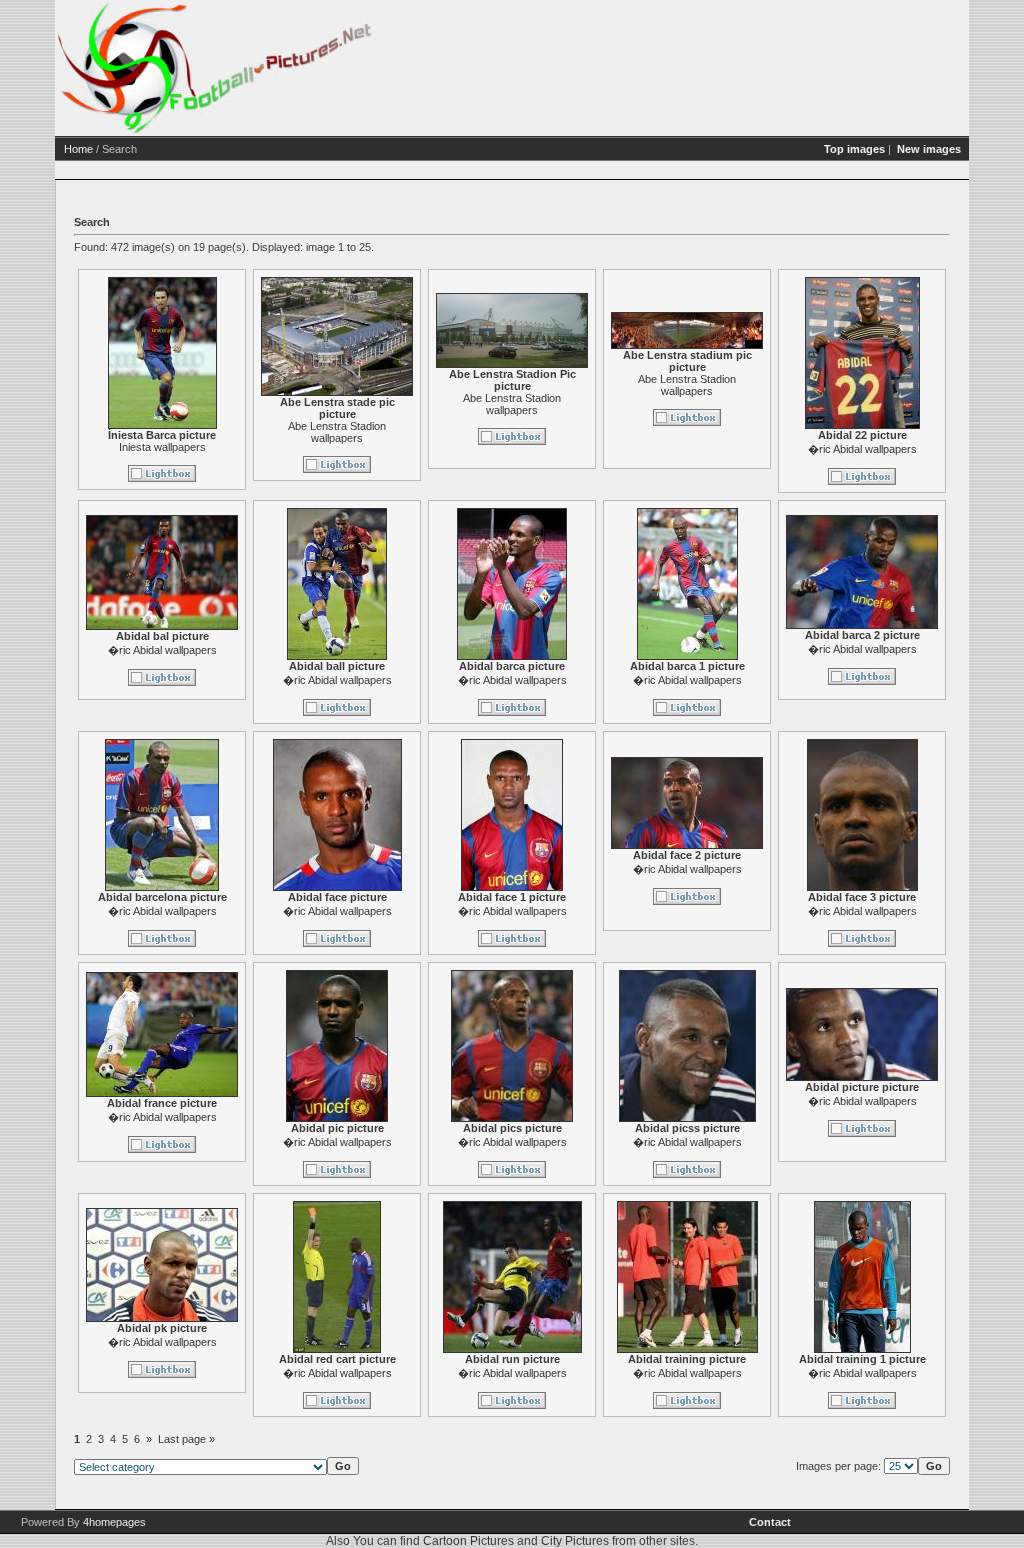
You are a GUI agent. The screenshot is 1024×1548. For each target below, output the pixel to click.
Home (78, 149)
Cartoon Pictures (468, 1541)
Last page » (186, 1439)
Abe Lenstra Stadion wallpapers (337, 432)
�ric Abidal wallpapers (862, 449)
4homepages (114, 1522)
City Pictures (575, 1541)
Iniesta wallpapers (162, 447)
